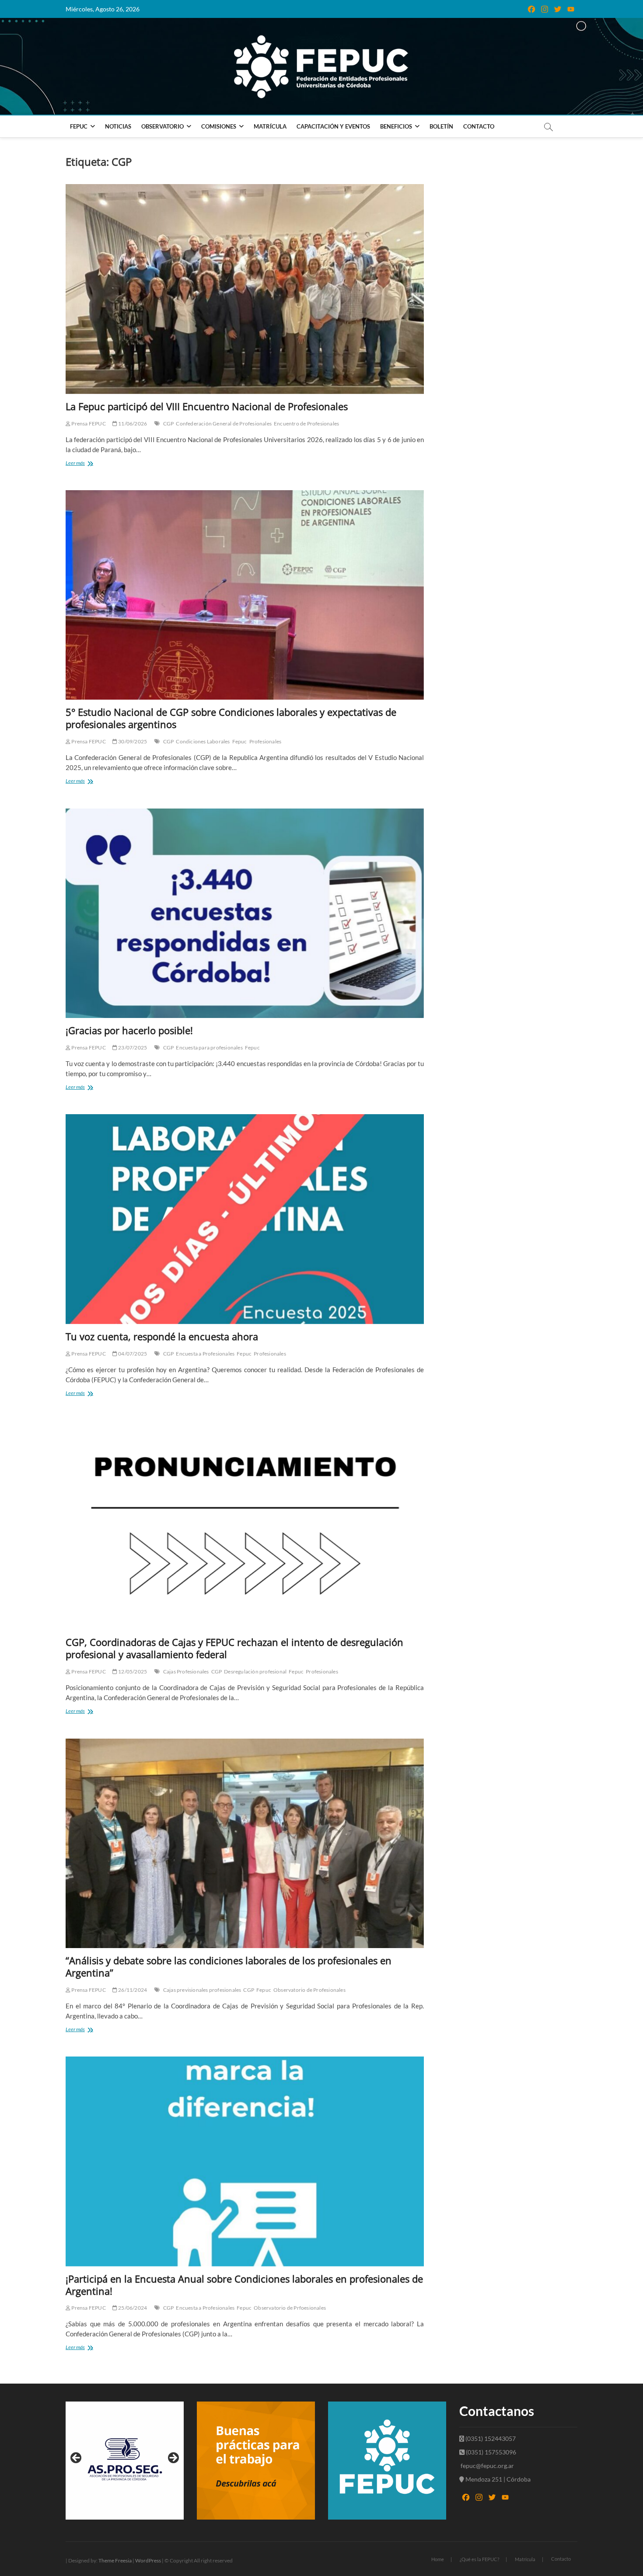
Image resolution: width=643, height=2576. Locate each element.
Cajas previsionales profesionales (202, 1990)
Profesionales (266, 741)
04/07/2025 (132, 1354)
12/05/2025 (132, 1671)
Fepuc (240, 741)
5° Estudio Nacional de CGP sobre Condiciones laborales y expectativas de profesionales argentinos (231, 718)
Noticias (118, 126)
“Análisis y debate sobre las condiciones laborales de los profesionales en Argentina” (229, 1966)
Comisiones (219, 126)
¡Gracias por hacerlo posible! (131, 1030)
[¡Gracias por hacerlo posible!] (245, 913)
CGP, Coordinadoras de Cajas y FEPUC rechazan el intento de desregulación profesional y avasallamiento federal (234, 1648)
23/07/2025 (132, 1047)
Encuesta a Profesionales (205, 1354)
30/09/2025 (132, 741)
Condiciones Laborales (203, 741)
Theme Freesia (115, 2560)
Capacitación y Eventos (333, 126)
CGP (169, 424)
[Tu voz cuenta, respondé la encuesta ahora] (245, 1219)
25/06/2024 (132, 2308)
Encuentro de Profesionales (306, 424)
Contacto (479, 126)
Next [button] (173, 2458)
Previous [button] (77, 2458)
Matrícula (270, 126)
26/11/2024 (132, 1990)
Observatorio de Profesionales (309, 1990)
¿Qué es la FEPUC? (479, 2559)
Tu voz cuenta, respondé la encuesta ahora (162, 1336)
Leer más (90, 464)
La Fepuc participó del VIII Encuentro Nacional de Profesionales (207, 406)
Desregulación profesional (255, 1671)
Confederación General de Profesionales (224, 424)
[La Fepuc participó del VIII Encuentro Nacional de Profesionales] (245, 289)
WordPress (148, 2560)
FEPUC (79, 126)
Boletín (441, 126)
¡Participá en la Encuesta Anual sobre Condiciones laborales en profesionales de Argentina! (244, 2285)
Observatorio (162, 126)
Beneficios (396, 126)
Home (438, 2559)
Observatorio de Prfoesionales (290, 2308)
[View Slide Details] (125, 2461)
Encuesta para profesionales (209, 1047)
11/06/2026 (132, 424)
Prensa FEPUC (88, 424)
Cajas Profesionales (186, 1671)
